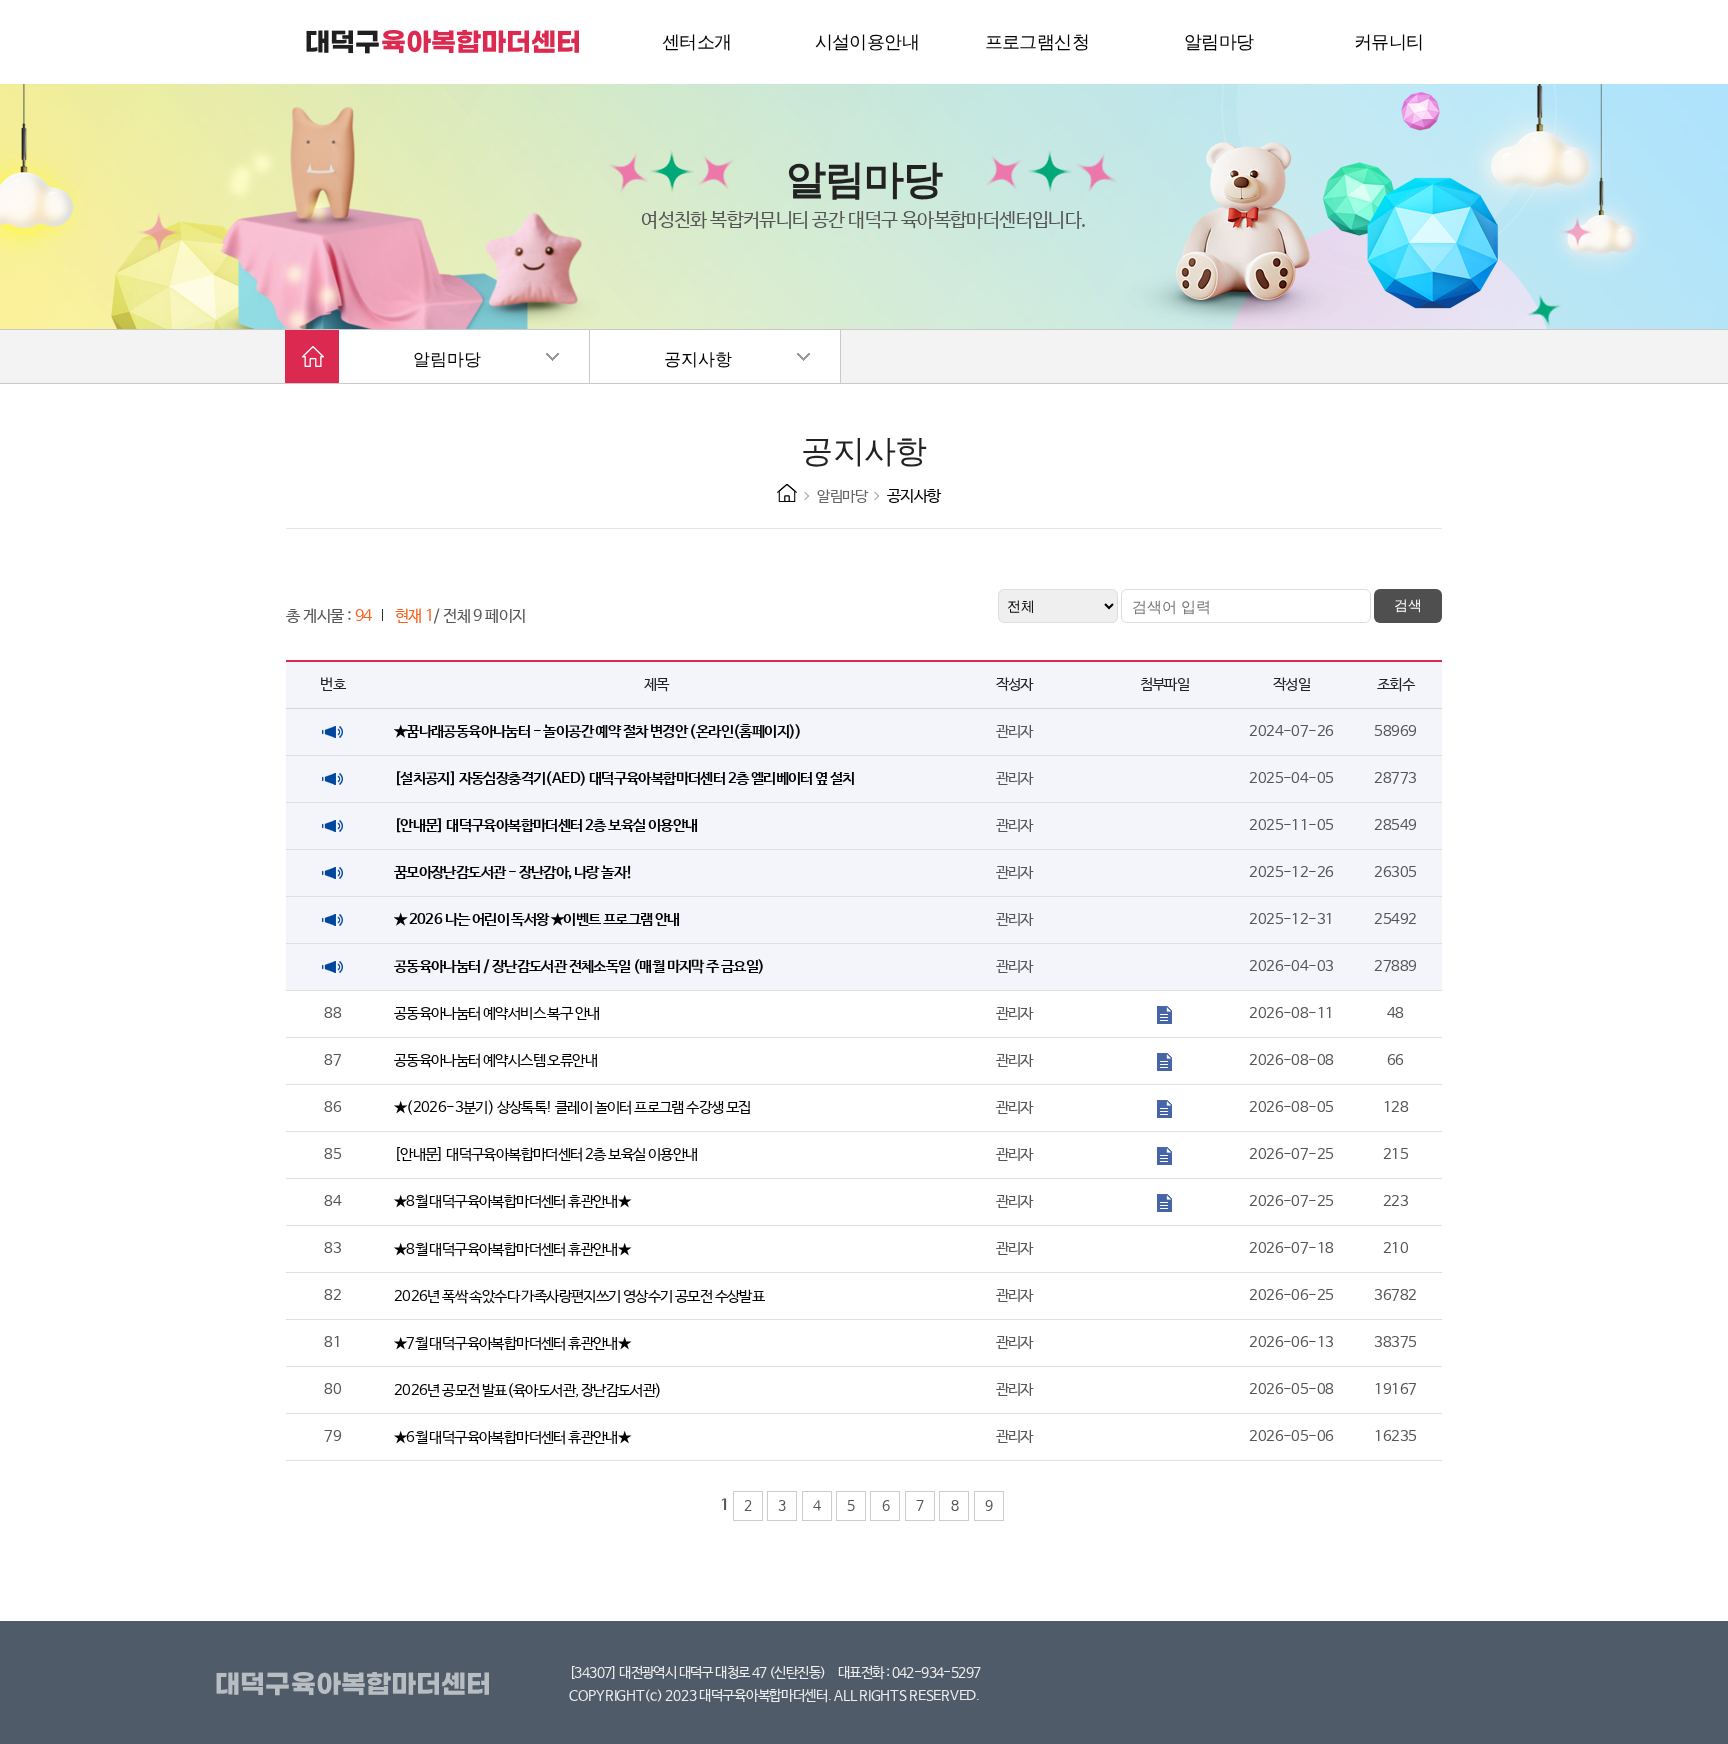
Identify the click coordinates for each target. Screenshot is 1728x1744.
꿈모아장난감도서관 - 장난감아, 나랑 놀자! (513, 872)
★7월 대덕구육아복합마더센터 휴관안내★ (512, 1343)
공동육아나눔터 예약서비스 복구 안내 (497, 1013)
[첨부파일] (1164, 1013)
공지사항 (698, 359)
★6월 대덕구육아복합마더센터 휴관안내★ (512, 1437)
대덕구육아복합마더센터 (356, 1685)
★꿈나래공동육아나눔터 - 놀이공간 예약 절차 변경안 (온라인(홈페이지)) (598, 731)
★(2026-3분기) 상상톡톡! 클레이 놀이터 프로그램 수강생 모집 (572, 1107)
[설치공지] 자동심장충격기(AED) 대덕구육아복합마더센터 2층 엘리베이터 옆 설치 (624, 778)
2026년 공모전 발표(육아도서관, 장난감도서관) (528, 1390)
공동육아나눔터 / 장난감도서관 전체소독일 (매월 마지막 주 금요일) (579, 966)
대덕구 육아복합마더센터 (444, 42)
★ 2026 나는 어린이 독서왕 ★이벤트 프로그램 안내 (537, 919)
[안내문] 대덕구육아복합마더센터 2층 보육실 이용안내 (546, 825)
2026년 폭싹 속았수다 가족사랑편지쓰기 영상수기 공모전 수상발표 (579, 1296)
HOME (787, 493)
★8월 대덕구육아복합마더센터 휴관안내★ (512, 1201)
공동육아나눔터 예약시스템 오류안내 (495, 1060)
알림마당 (447, 359)
